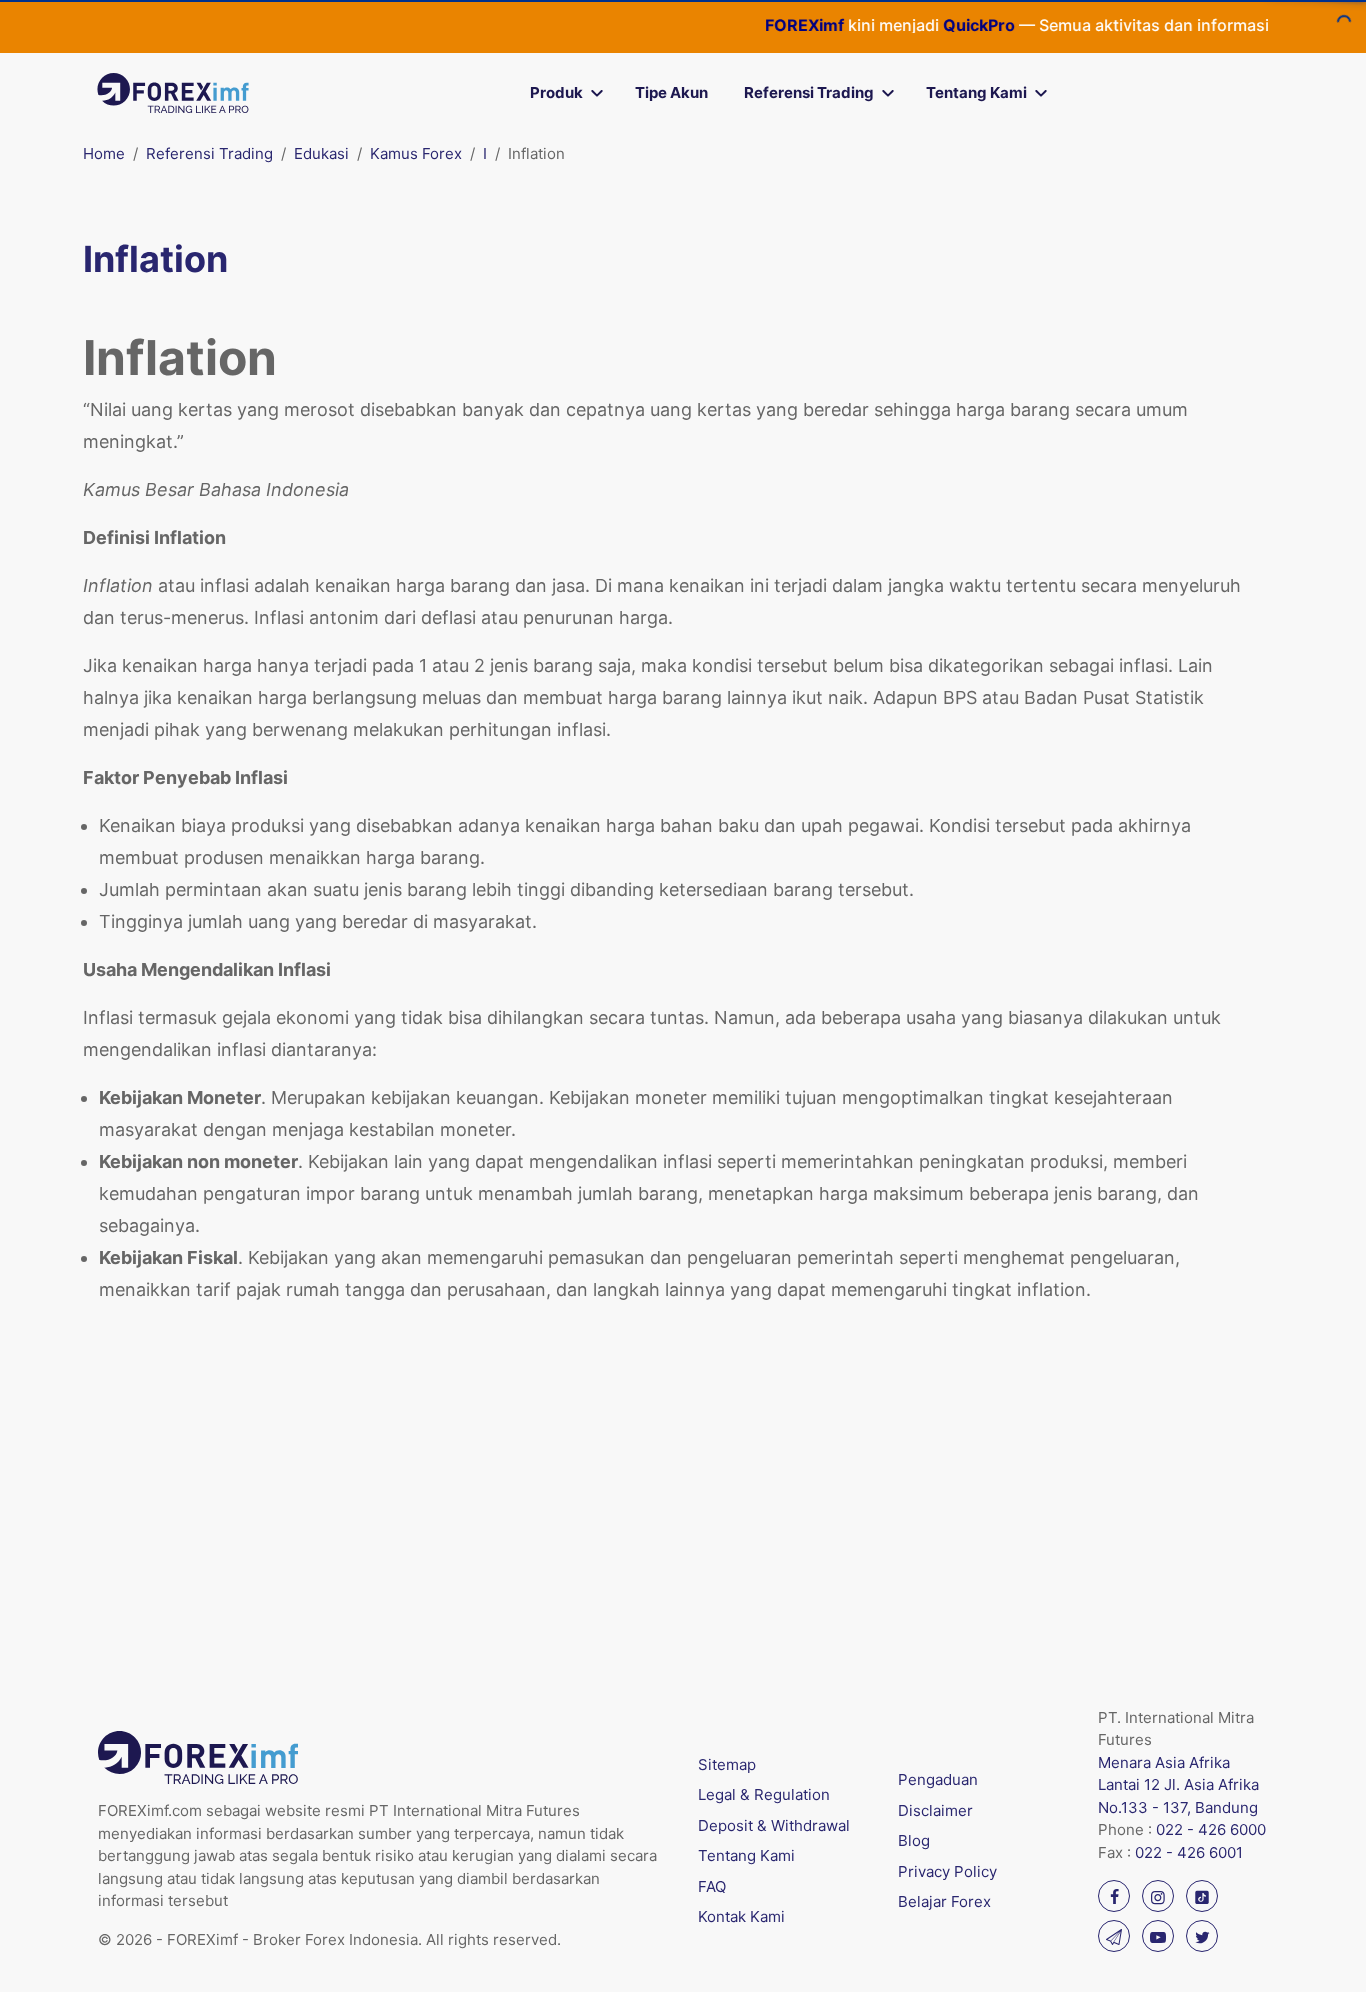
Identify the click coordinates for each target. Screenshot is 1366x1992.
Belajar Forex (944, 1901)
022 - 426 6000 (1211, 1829)
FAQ (712, 1886)
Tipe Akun (671, 92)
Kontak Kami (741, 1916)
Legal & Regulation (764, 1794)
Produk (556, 92)
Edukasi (321, 153)
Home (104, 153)
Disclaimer (935, 1810)
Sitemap (727, 1764)
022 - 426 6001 (1189, 1852)
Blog (914, 1840)
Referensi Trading (809, 92)
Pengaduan (938, 1779)
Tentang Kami (976, 92)
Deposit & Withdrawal (774, 1825)
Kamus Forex (416, 153)
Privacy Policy (947, 1871)
